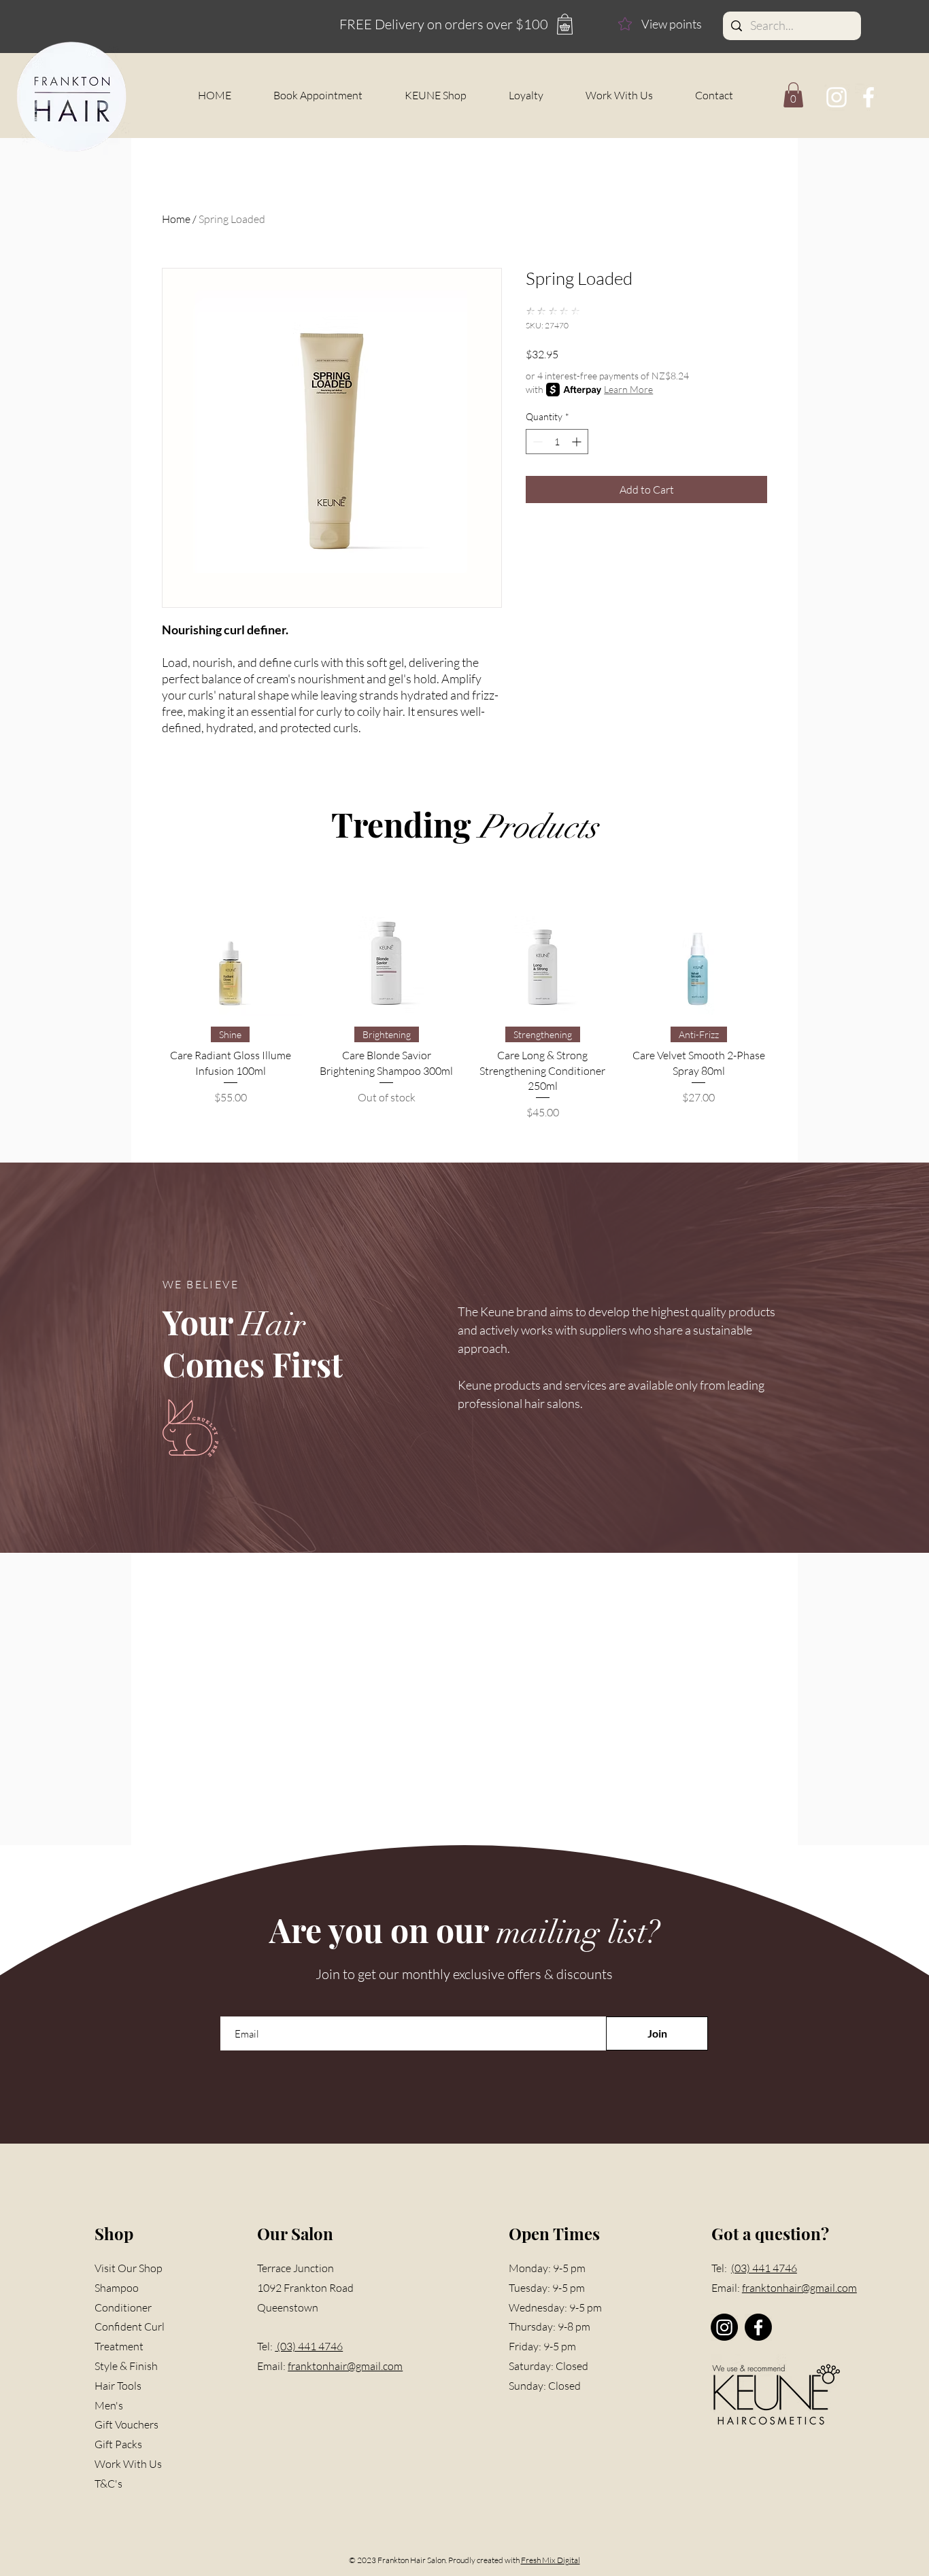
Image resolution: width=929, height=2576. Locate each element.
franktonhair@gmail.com (345, 2366)
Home (176, 219)
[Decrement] (536, 442)
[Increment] (578, 442)
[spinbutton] (557, 442)
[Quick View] (231, 944)
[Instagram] (837, 97)
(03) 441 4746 (309, 2346)
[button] (793, 95)
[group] (464, 997)
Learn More (628, 389)
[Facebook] (868, 97)
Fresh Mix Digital (551, 2560)
